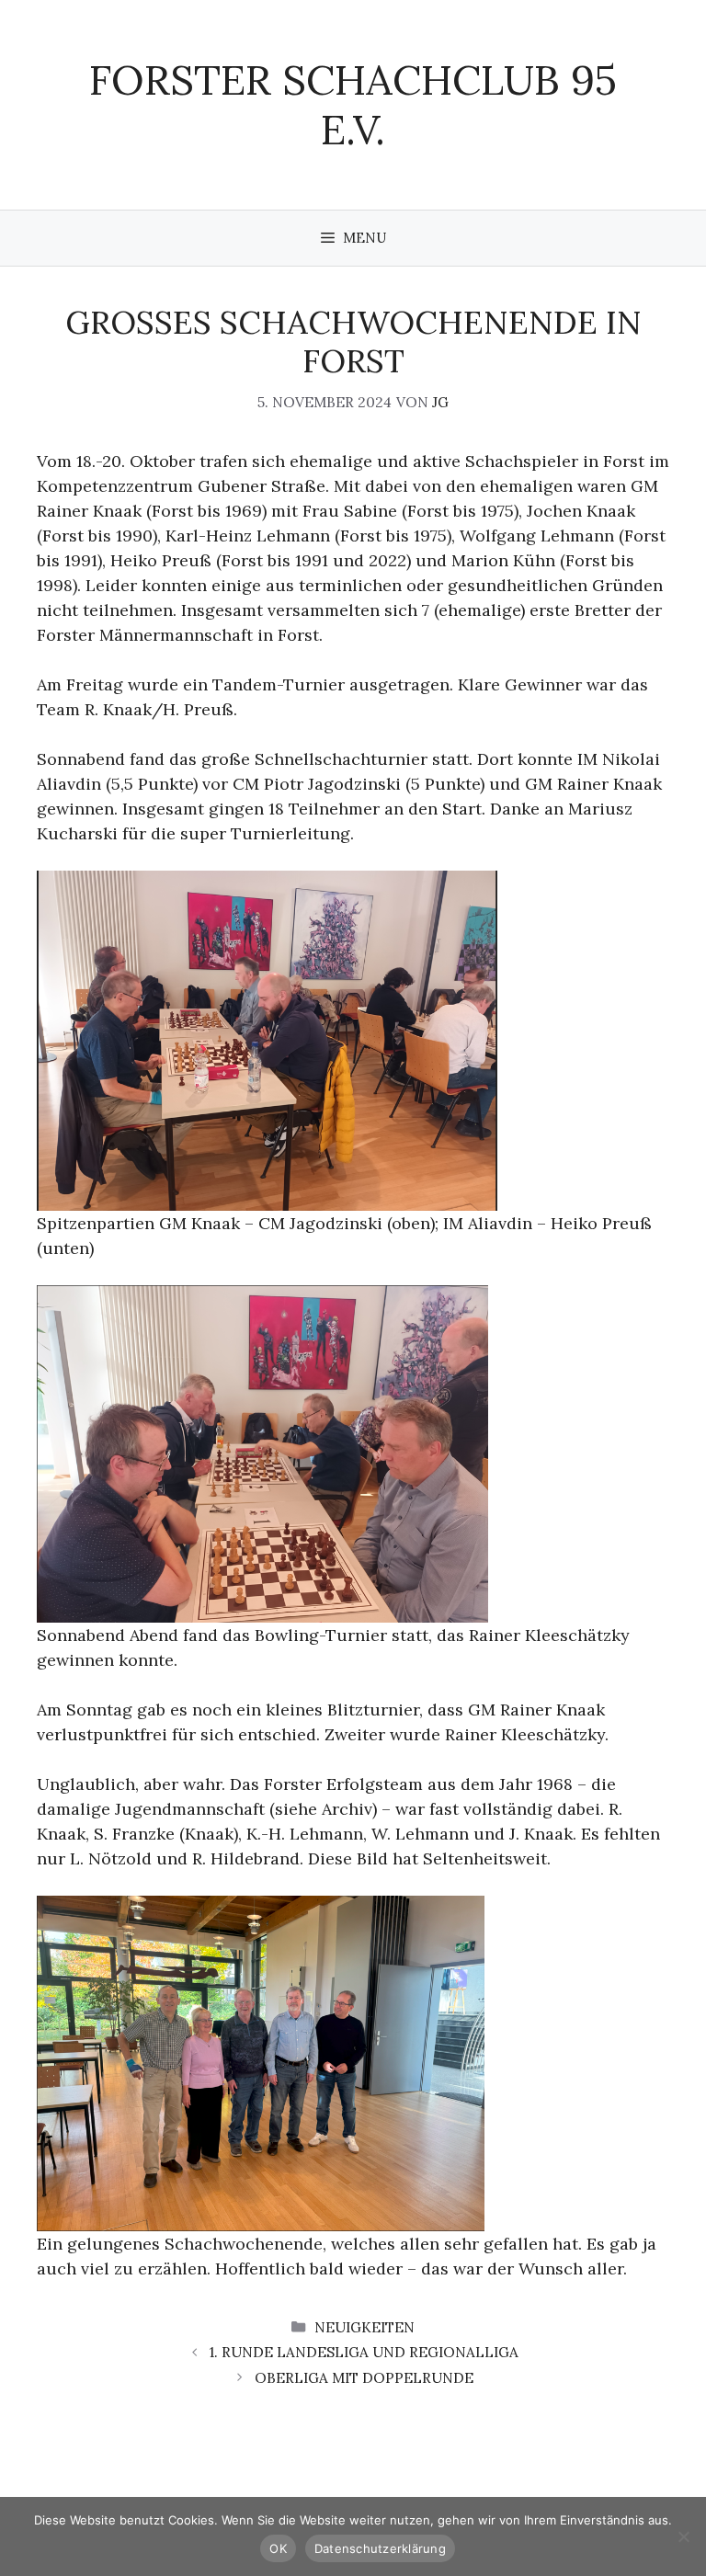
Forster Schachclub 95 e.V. (353, 104)
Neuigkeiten (364, 2327)
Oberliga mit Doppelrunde (364, 2378)
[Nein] (683, 2536)
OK (278, 2548)
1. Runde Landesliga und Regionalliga (364, 2352)
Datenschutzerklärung (380, 2548)
